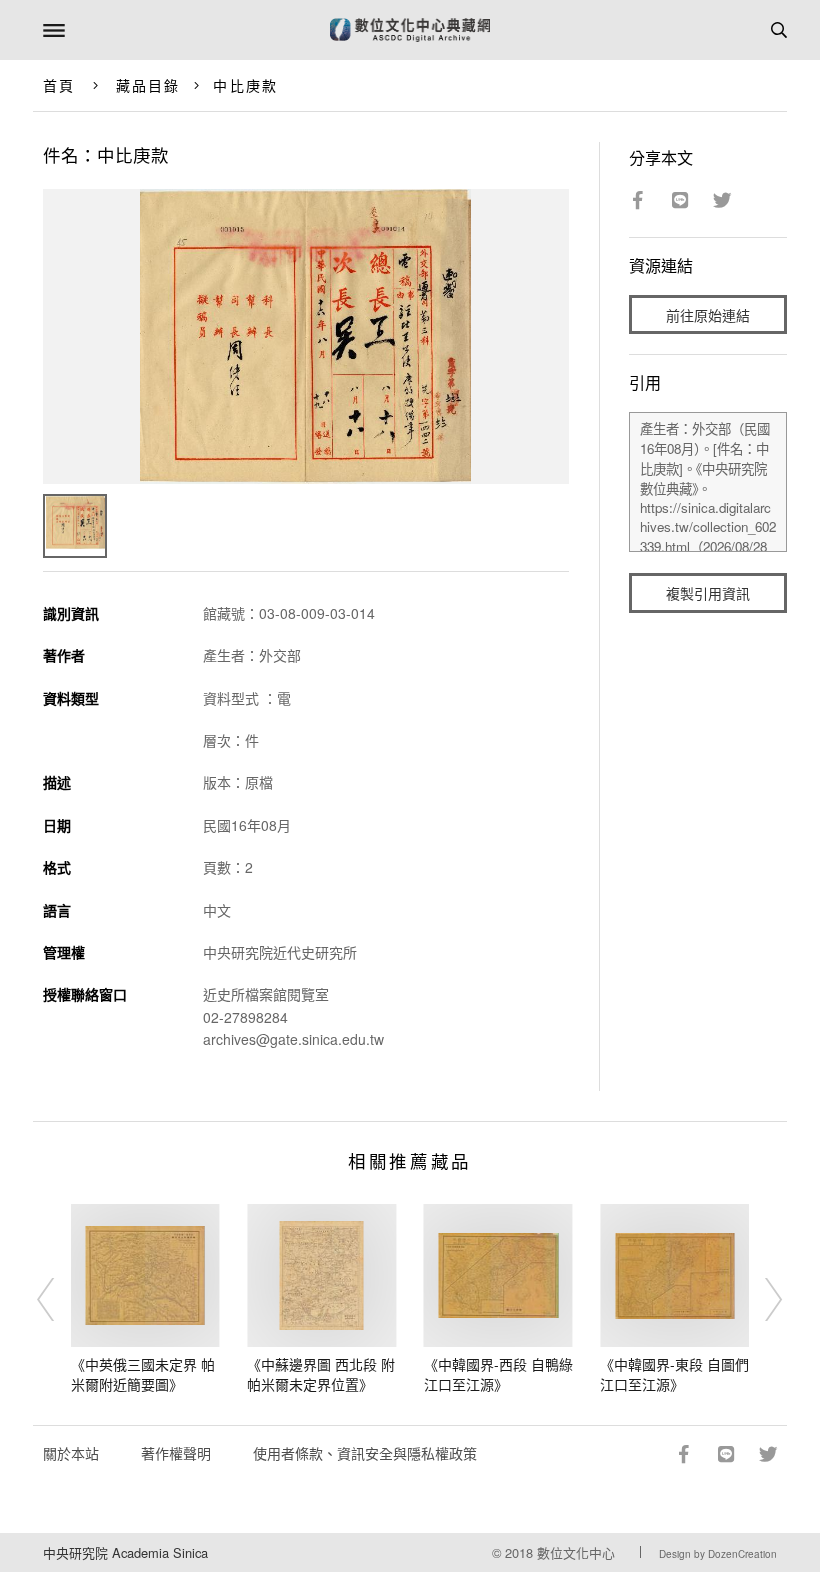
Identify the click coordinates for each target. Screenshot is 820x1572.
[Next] (761, 1299)
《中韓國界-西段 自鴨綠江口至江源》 (498, 1374)
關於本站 (71, 1453)
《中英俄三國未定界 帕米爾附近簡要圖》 (143, 1374)
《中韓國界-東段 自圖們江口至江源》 (674, 1374)
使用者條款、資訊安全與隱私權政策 (365, 1453)
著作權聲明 (176, 1453)
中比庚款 (245, 85)
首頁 (59, 85)
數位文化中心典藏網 (410, 30)
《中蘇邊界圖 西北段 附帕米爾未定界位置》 (321, 1374)
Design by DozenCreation (718, 1554)
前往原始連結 (708, 315)
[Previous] (59, 1299)
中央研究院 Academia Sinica (125, 1552)
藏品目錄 (148, 85)
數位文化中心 (576, 1552)
